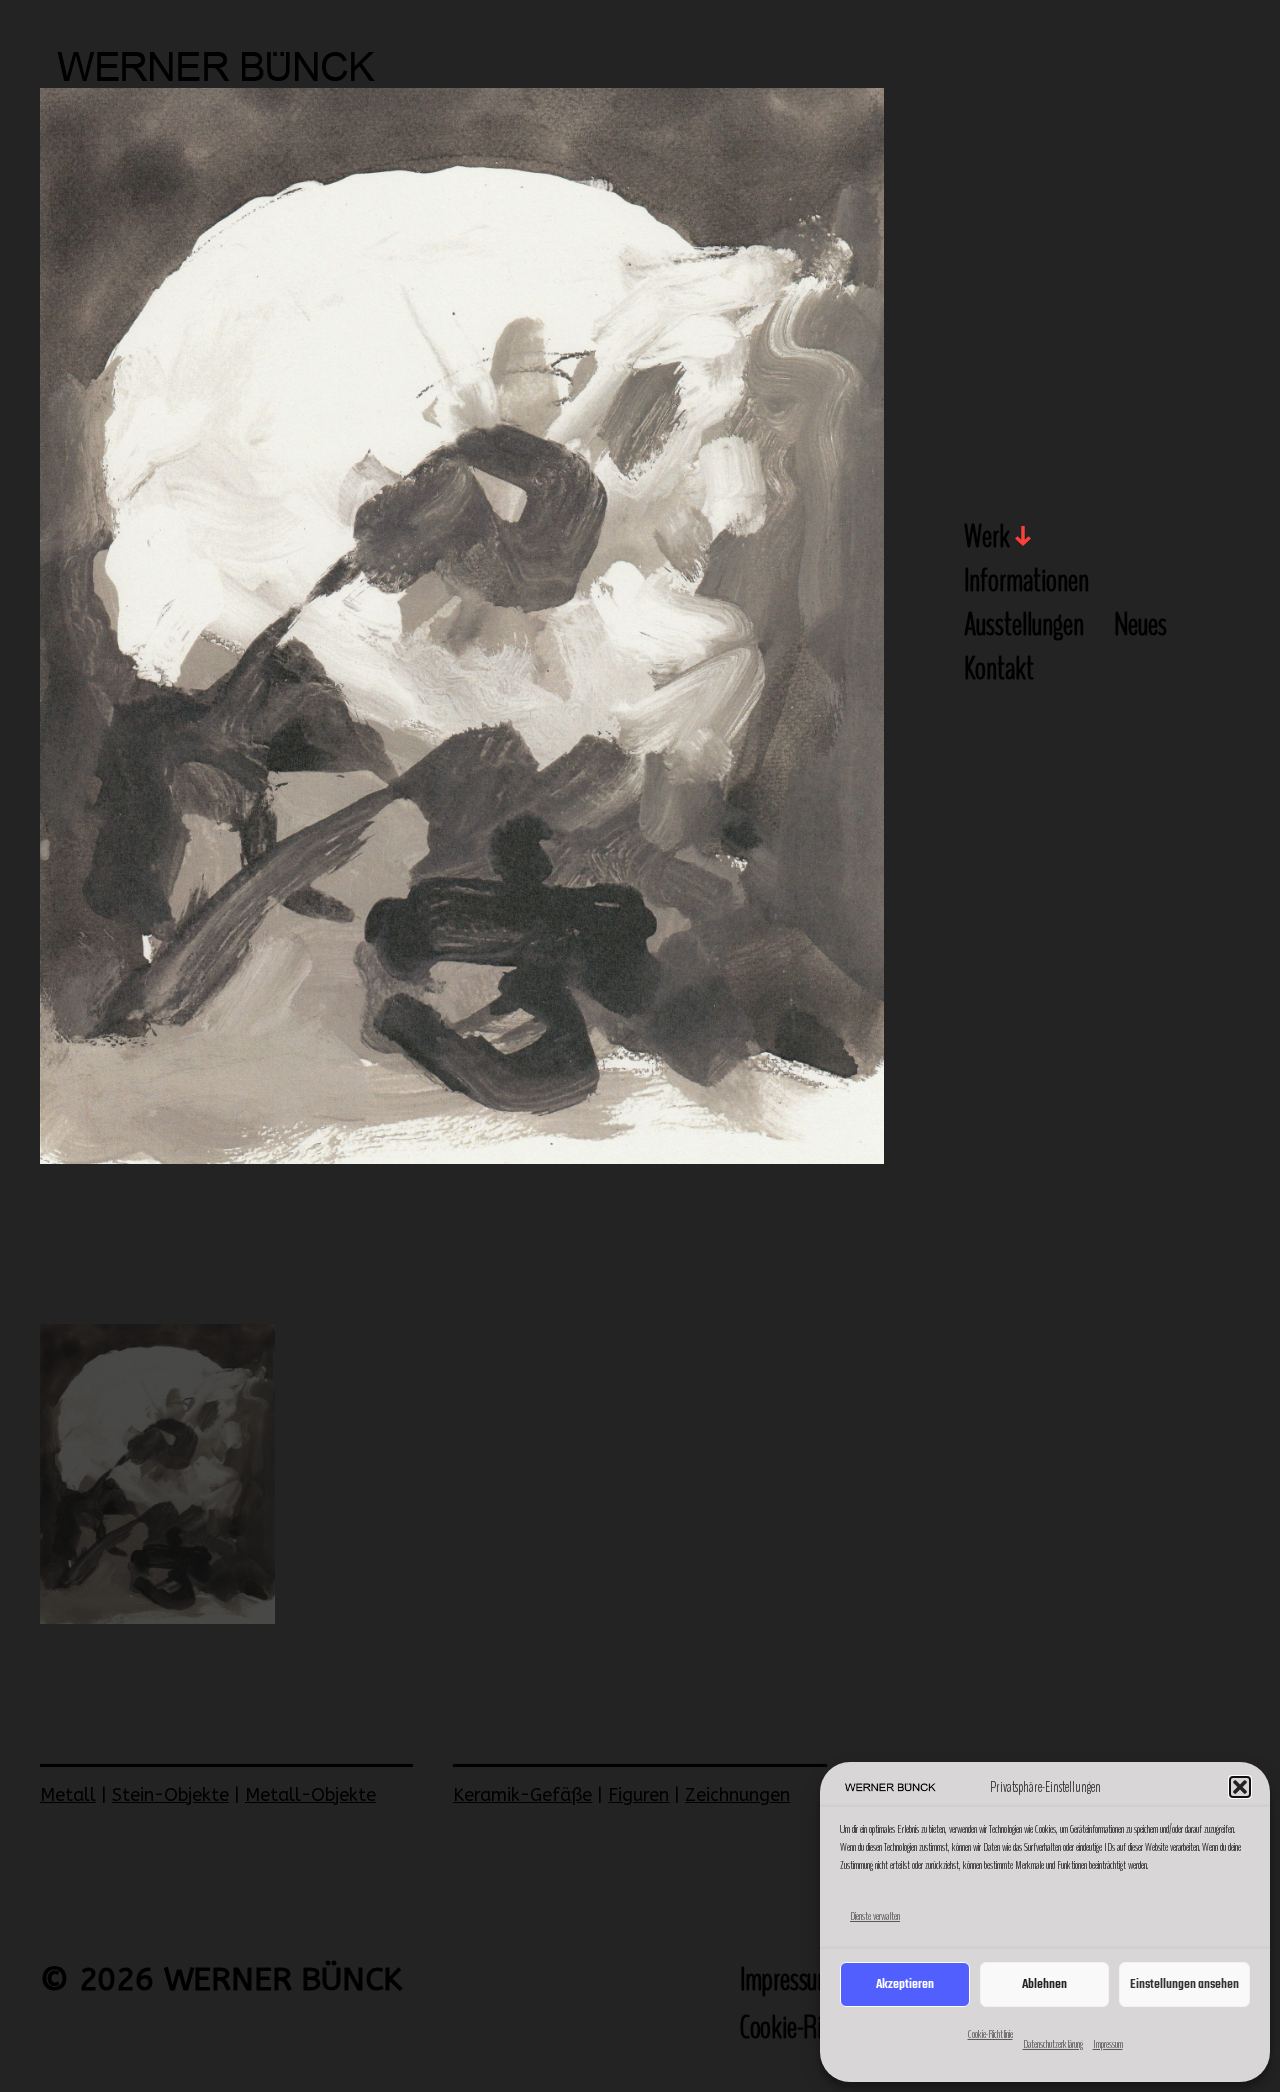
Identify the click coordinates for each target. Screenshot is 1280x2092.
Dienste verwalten (875, 1916)
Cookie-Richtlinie (990, 2034)
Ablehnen (1044, 1984)
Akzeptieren (905, 1984)
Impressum (1108, 2044)
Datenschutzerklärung (1053, 2044)
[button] (1240, 1787)
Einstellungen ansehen (1184, 1984)
